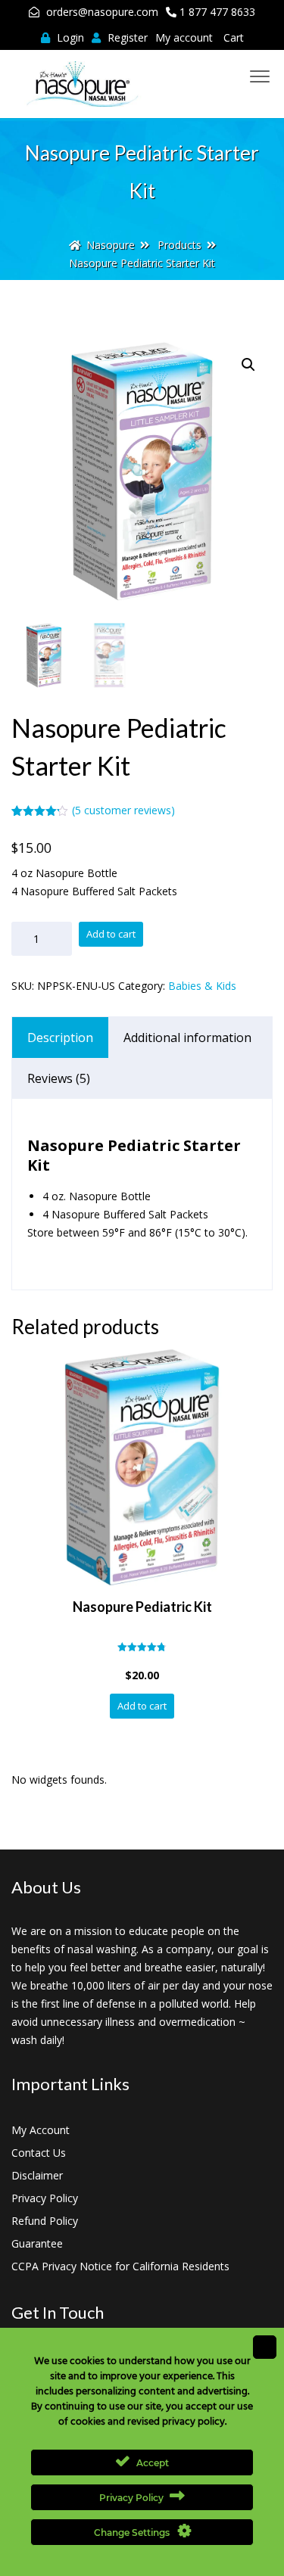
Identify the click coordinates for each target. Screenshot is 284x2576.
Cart (234, 37)
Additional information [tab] (187, 1038)
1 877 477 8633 (217, 12)
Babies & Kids (202, 986)
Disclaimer (37, 2175)
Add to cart (111, 934)
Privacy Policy (45, 2198)
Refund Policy (45, 2221)
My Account (41, 2130)
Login (69, 37)
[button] (248, 365)
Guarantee (37, 2243)
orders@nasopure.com (102, 12)
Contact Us (39, 2153)
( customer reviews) (123, 810)
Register (126, 37)
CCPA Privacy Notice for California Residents (120, 2266)
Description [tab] (60, 1038)
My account (184, 37)
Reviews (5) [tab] (59, 1078)
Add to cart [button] (142, 1706)
